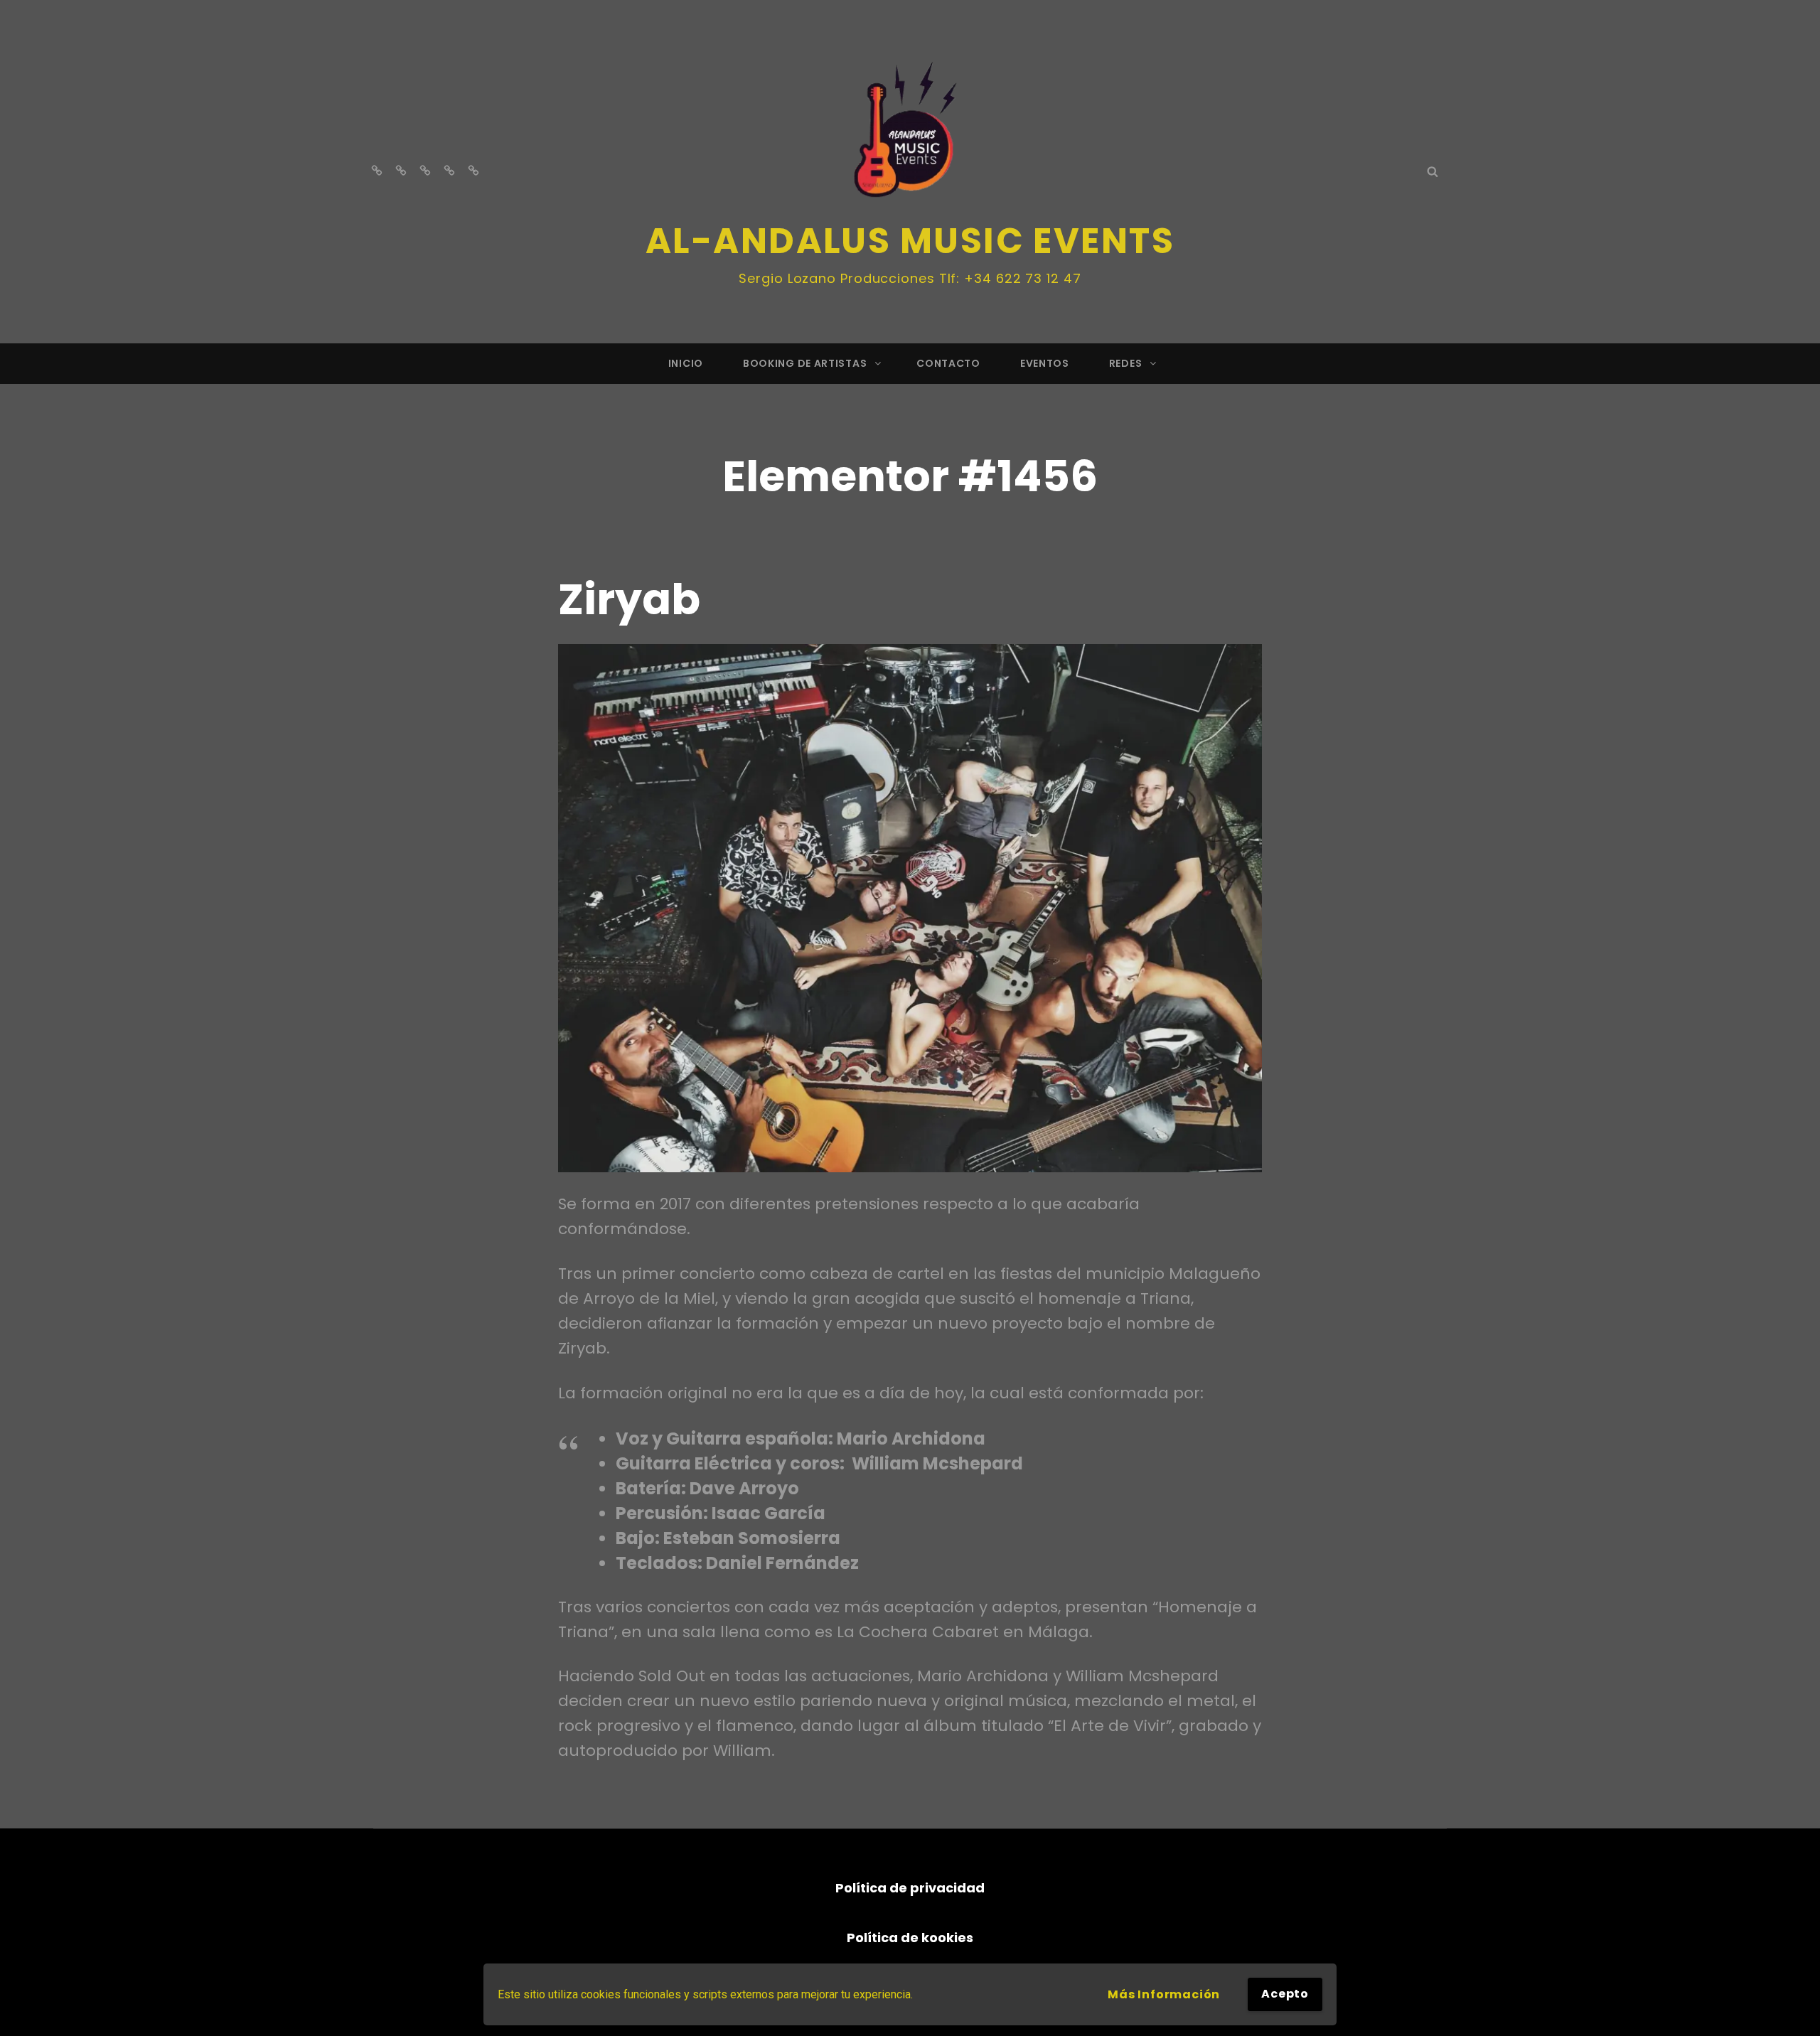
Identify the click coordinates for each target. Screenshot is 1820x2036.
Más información (1164, 1994)
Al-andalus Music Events (910, 241)
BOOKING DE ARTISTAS (805, 363)
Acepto (1285, 1994)
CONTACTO (948, 363)
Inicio (686, 363)
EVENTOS (1045, 363)
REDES (1126, 363)
